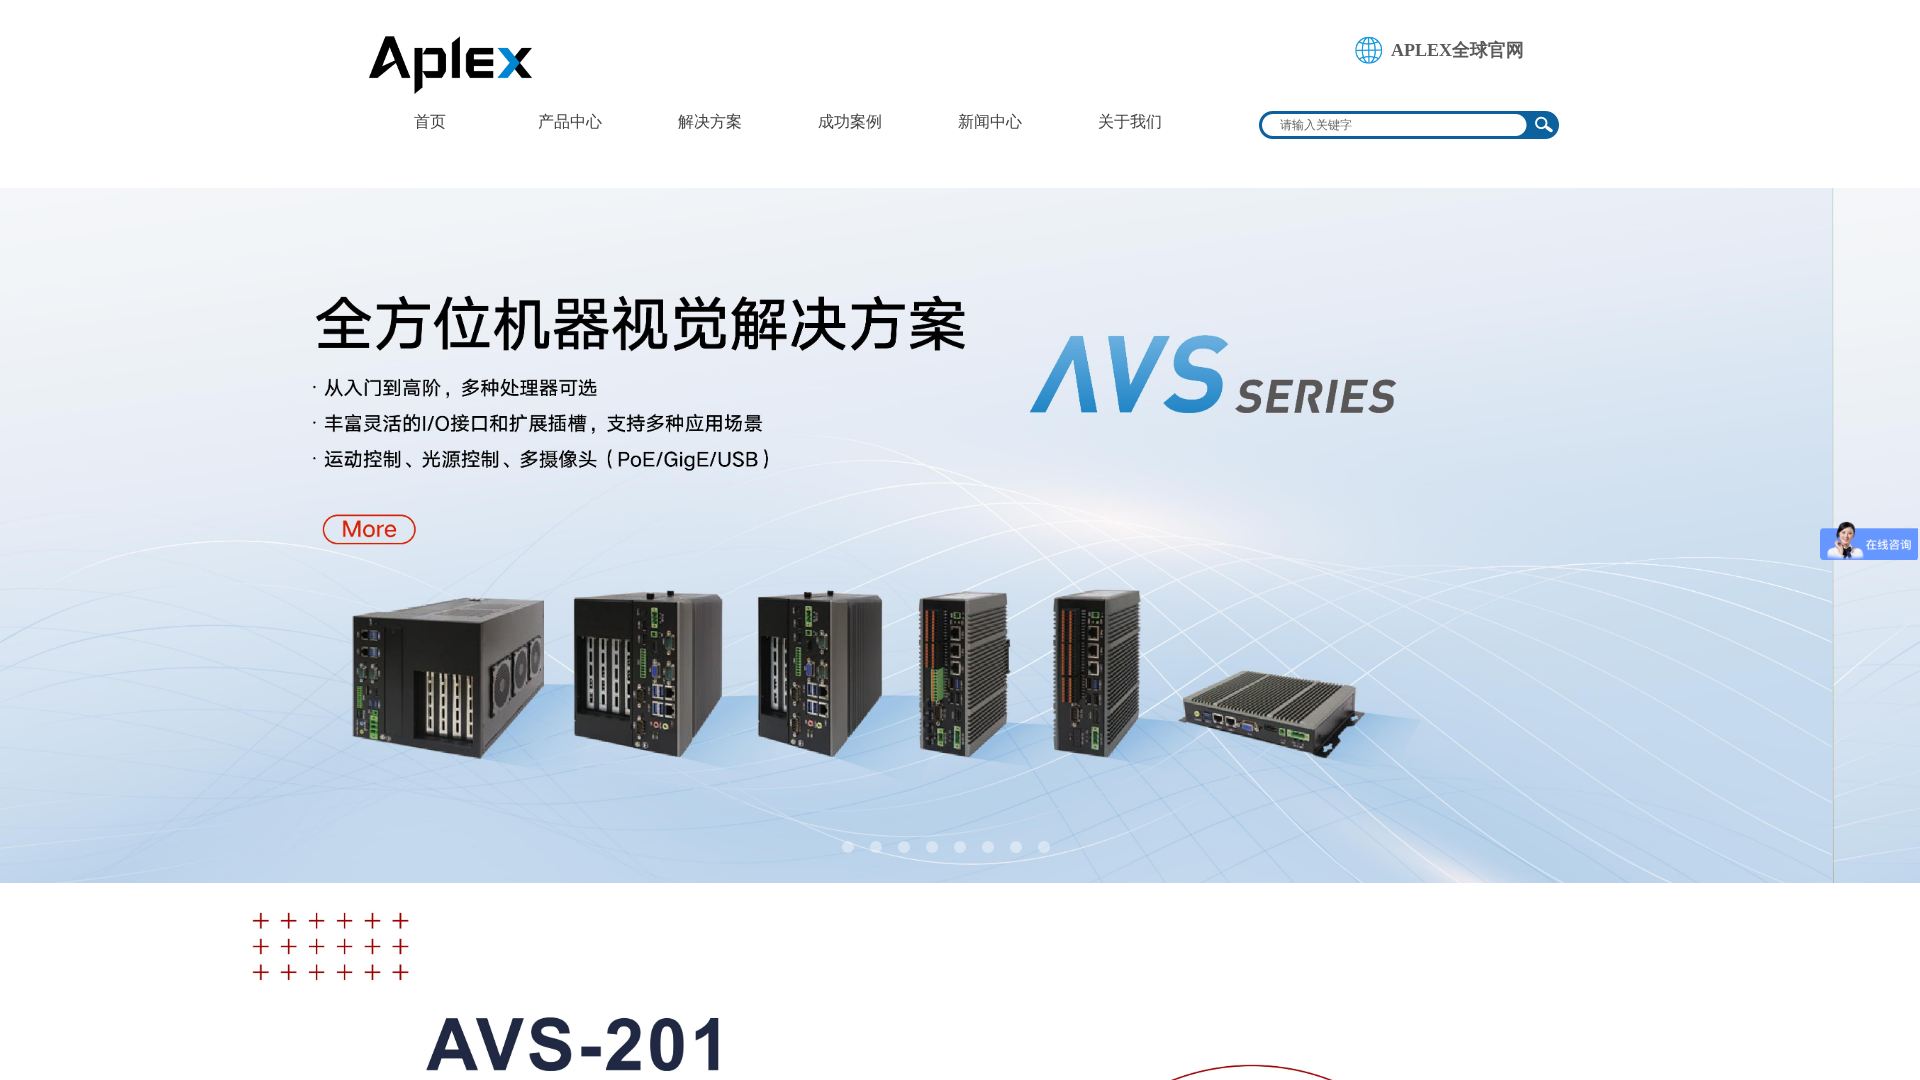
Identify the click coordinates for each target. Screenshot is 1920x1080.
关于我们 (1130, 121)
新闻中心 (990, 121)
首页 (430, 121)
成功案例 (850, 121)
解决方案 (710, 121)
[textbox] (1396, 125)
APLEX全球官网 (1457, 50)
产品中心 (570, 121)
